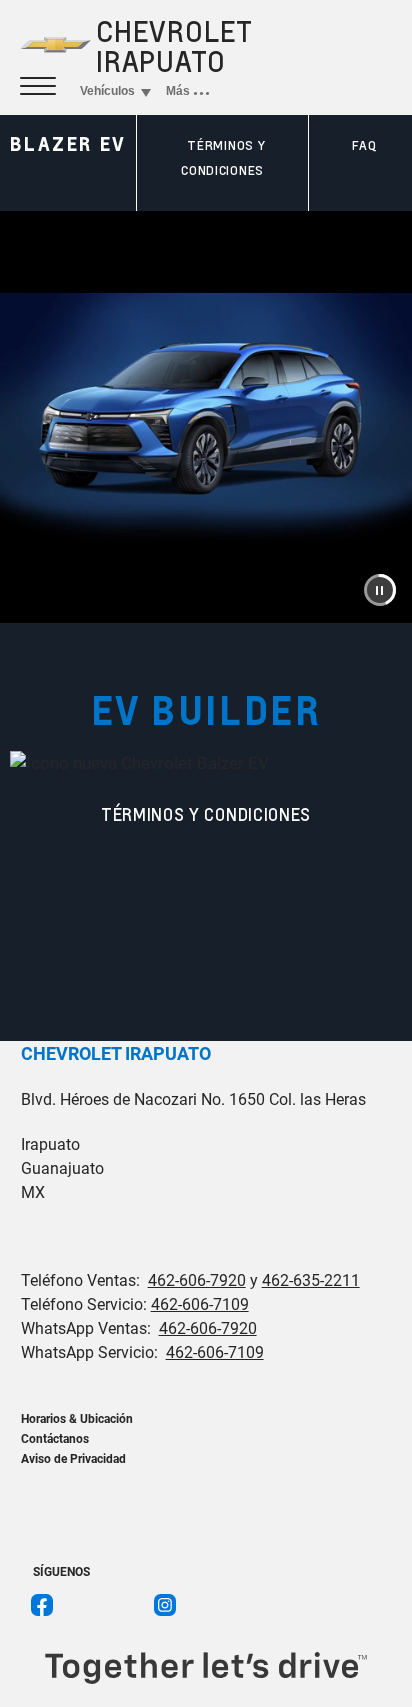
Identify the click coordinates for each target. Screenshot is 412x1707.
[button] (380, 590)
